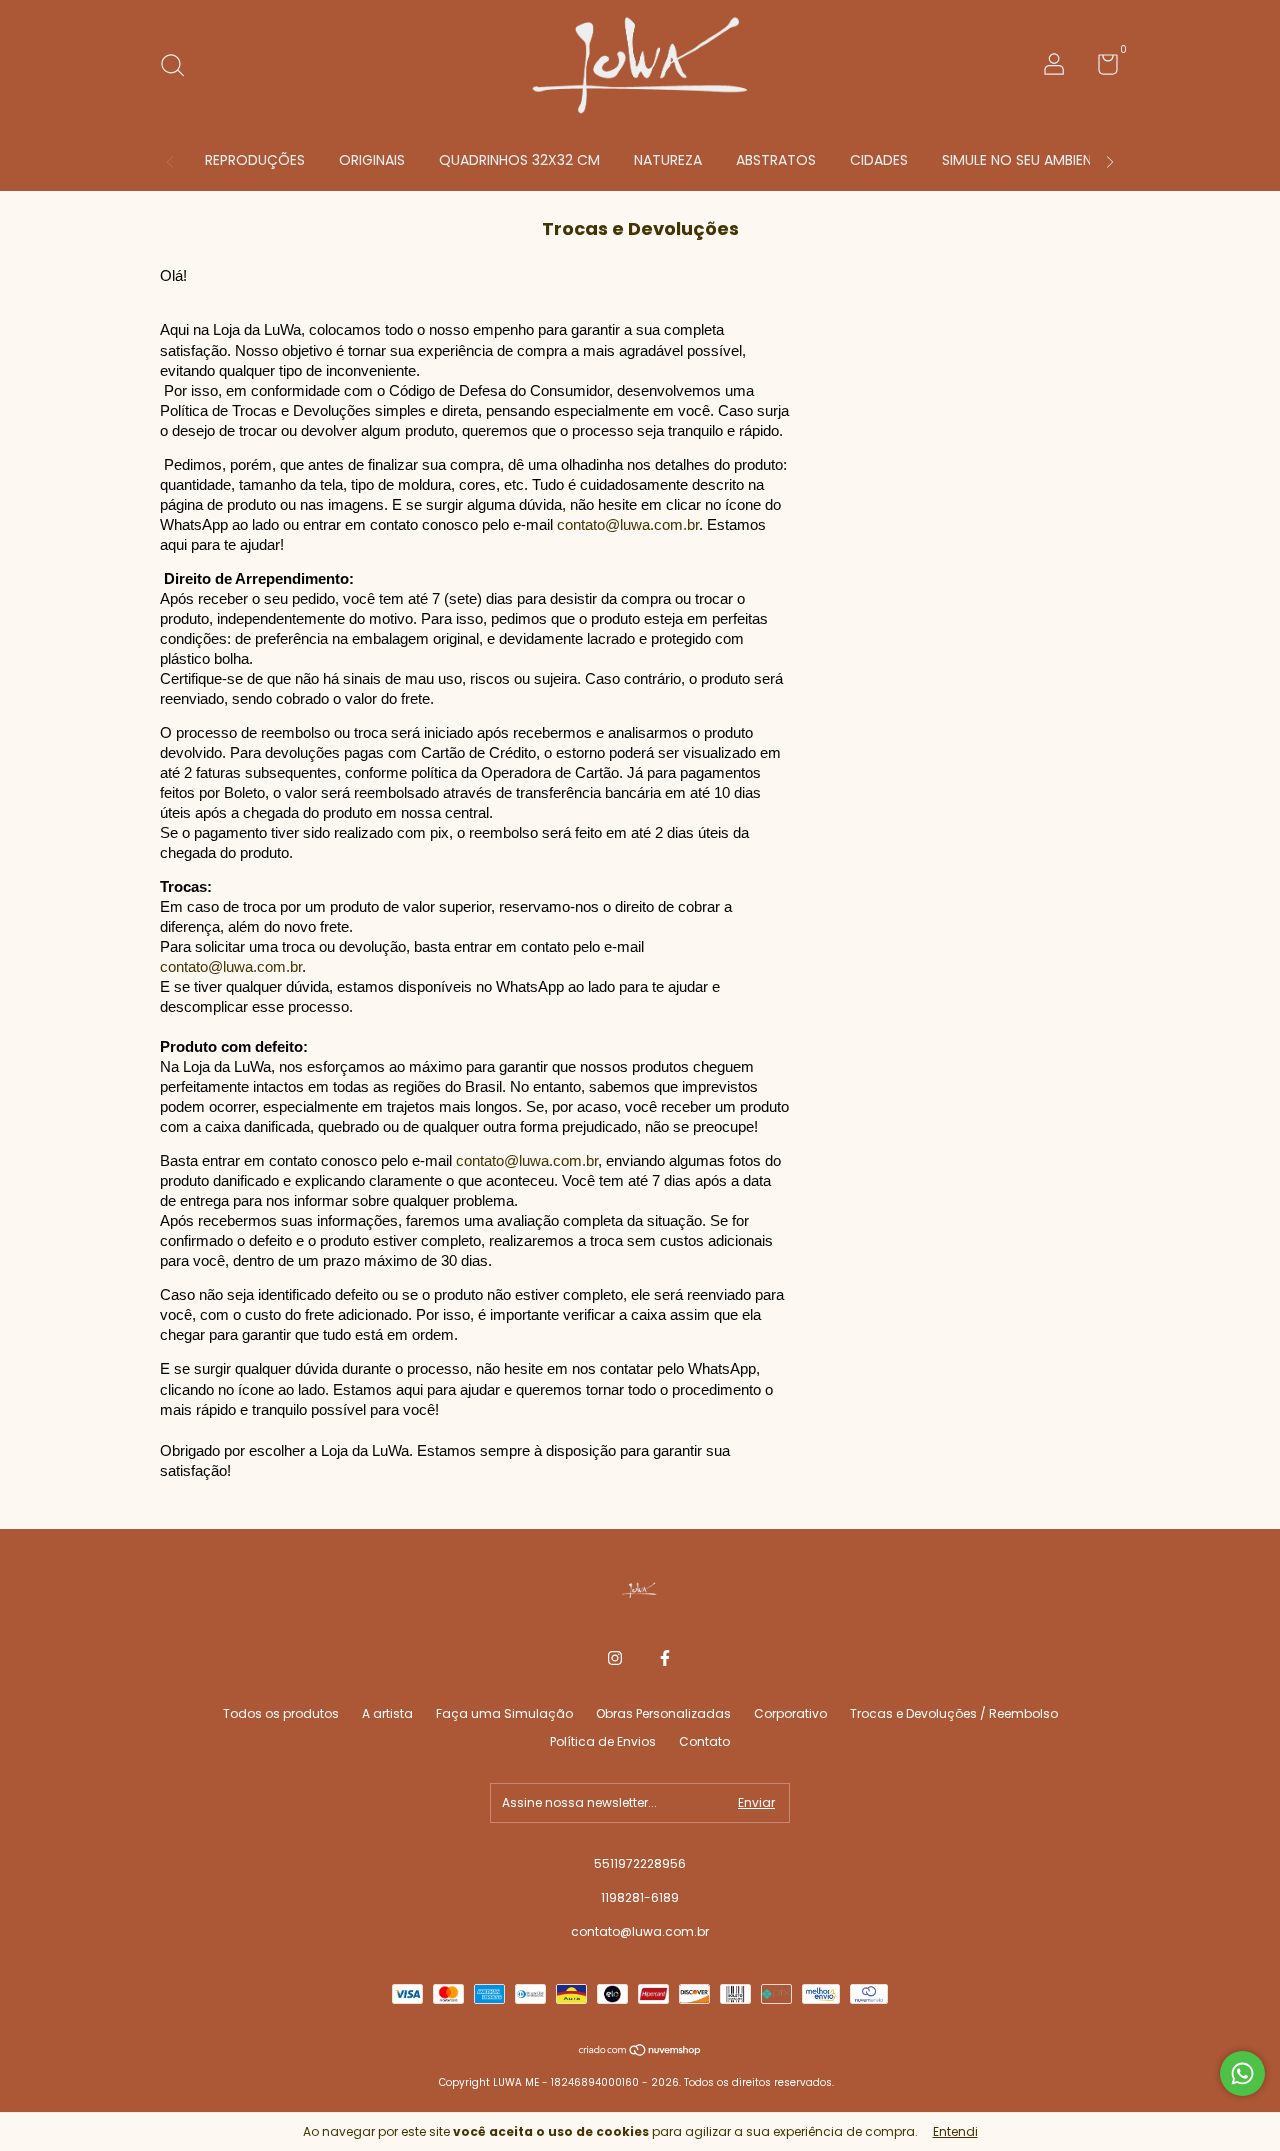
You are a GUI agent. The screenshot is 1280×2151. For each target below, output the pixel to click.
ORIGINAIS (372, 160)
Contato (704, 1741)
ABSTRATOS (776, 160)
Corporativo (790, 1713)
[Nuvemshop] (640, 2052)
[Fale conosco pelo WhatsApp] (1242, 2073)
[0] (1100, 68)
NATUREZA (668, 160)
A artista (387, 1713)
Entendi (955, 2131)
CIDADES (879, 160)
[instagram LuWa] (615, 1658)
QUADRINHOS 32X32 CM (519, 160)
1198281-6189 (640, 1897)
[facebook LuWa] (665, 1658)
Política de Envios (603, 1741)
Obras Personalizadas (663, 1713)
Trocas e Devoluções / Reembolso (954, 1713)
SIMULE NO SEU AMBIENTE (1025, 160)
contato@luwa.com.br (628, 525)
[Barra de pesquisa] (179, 66)
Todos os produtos (281, 1713)
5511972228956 (640, 1863)
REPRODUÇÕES (255, 160)
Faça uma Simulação (504, 1713)
